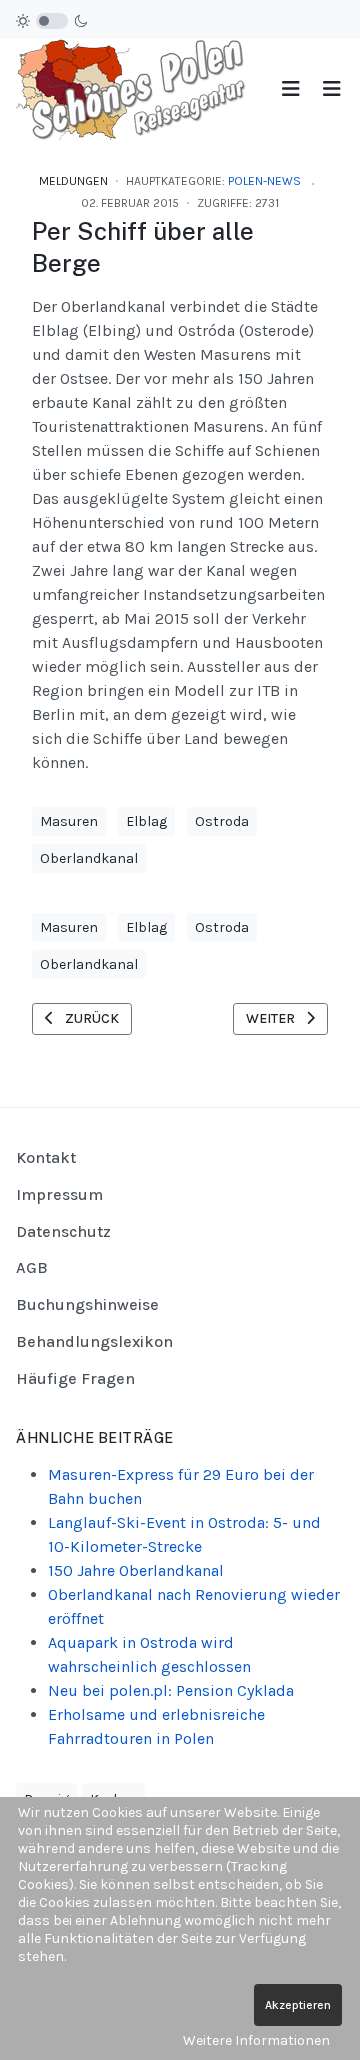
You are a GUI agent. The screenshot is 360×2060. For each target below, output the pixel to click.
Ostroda (222, 821)
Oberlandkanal (89, 858)
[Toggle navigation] (290, 89)
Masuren (69, 821)
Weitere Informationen (256, 2040)
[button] (331, 89)
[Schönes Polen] (136, 88)
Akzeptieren (298, 2005)
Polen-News (264, 181)
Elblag (146, 821)
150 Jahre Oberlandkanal (136, 1570)
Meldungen (73, 181)
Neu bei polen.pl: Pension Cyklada (171, 1690)
